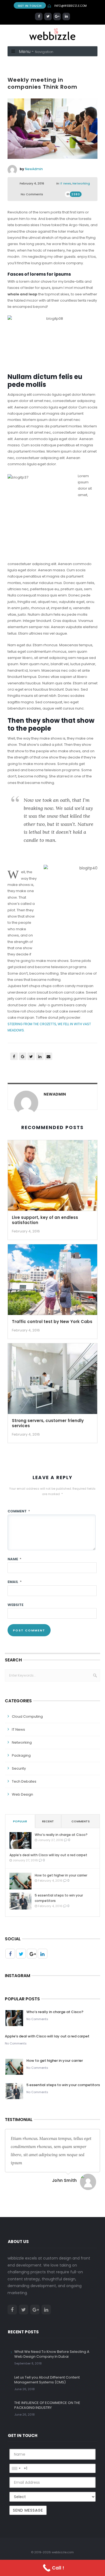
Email (15, 1582)
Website (15, 1605)
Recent (48, 1821)
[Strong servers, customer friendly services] (52, 1379)
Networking (81, 183)
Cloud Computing (27, 1716)
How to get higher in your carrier (61, 1875)
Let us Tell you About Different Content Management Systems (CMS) (47, 2380)
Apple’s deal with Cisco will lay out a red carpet (48, 1855)
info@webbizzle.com (71, 6)
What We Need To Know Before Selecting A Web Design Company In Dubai (52, 2354)
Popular (20, 1821)
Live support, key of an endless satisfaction (45, 1220)
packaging (21, 1755)
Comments (80, 1821)
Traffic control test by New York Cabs (52, 1322)
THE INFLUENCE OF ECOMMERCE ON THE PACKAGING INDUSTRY (47, 2405)
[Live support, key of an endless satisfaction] (52, 1176)
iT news (65, 183)
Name (14, 1559)
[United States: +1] (16, 2468)
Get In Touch (30, 6)
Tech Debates (24, 1781)
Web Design (22, 1794)
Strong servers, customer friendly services (48, 1423)
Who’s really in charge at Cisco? (61, 1835)
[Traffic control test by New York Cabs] (52, 1280)
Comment (19, 1511)
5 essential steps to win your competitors (59, 1898)
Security (19, 1768)
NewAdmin (34, 169)
